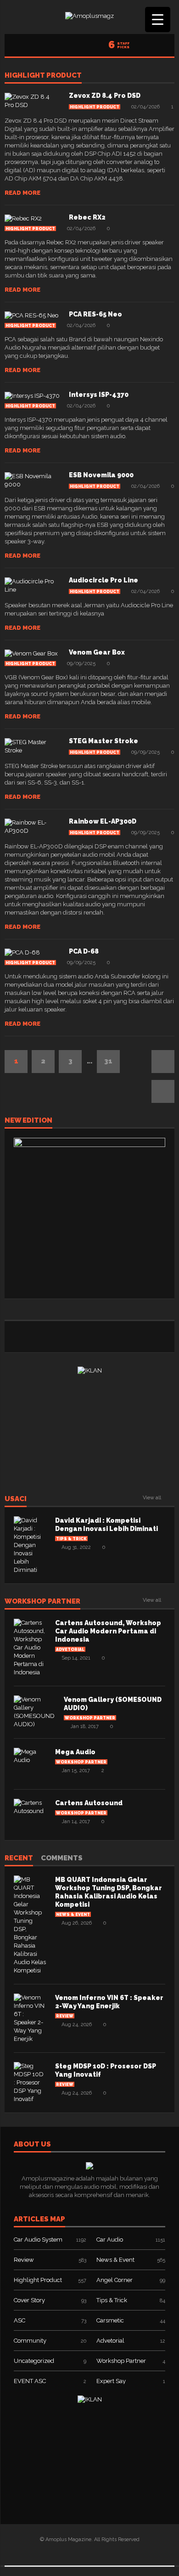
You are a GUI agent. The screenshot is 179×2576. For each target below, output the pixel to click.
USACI (16, 1499)
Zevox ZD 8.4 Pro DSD (105, 96)
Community (30, 2341)
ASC (20, 2320)
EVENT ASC (30, 2381)
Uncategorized (34, 2361)
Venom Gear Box (97, 652)
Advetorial (70, 1650)
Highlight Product (43, 76)
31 (108, 1061)
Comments (62, 1859)
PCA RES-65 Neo (95, 314)
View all (152, 1498)
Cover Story (29, 2300)
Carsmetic (110, 2320)
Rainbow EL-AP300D (103, 821)
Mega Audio (75, 1752)
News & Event (73, 1915)
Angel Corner (115, 2280)
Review (65, 2016)
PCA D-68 (84, 951)
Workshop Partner (42, 1602)
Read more (22, 193)
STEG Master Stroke (103, 741)
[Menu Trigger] (158, 20)
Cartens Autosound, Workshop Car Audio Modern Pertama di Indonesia (108, 1631)
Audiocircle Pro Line (103, 580)
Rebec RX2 (87, 217)
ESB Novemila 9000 (101, 475)
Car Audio (110, 2240)
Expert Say (111, 2381)
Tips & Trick (71, 1539)
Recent (19, 1859)
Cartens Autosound (89, 1803)
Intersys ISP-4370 (99, 395)
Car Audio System (38, 2240)
